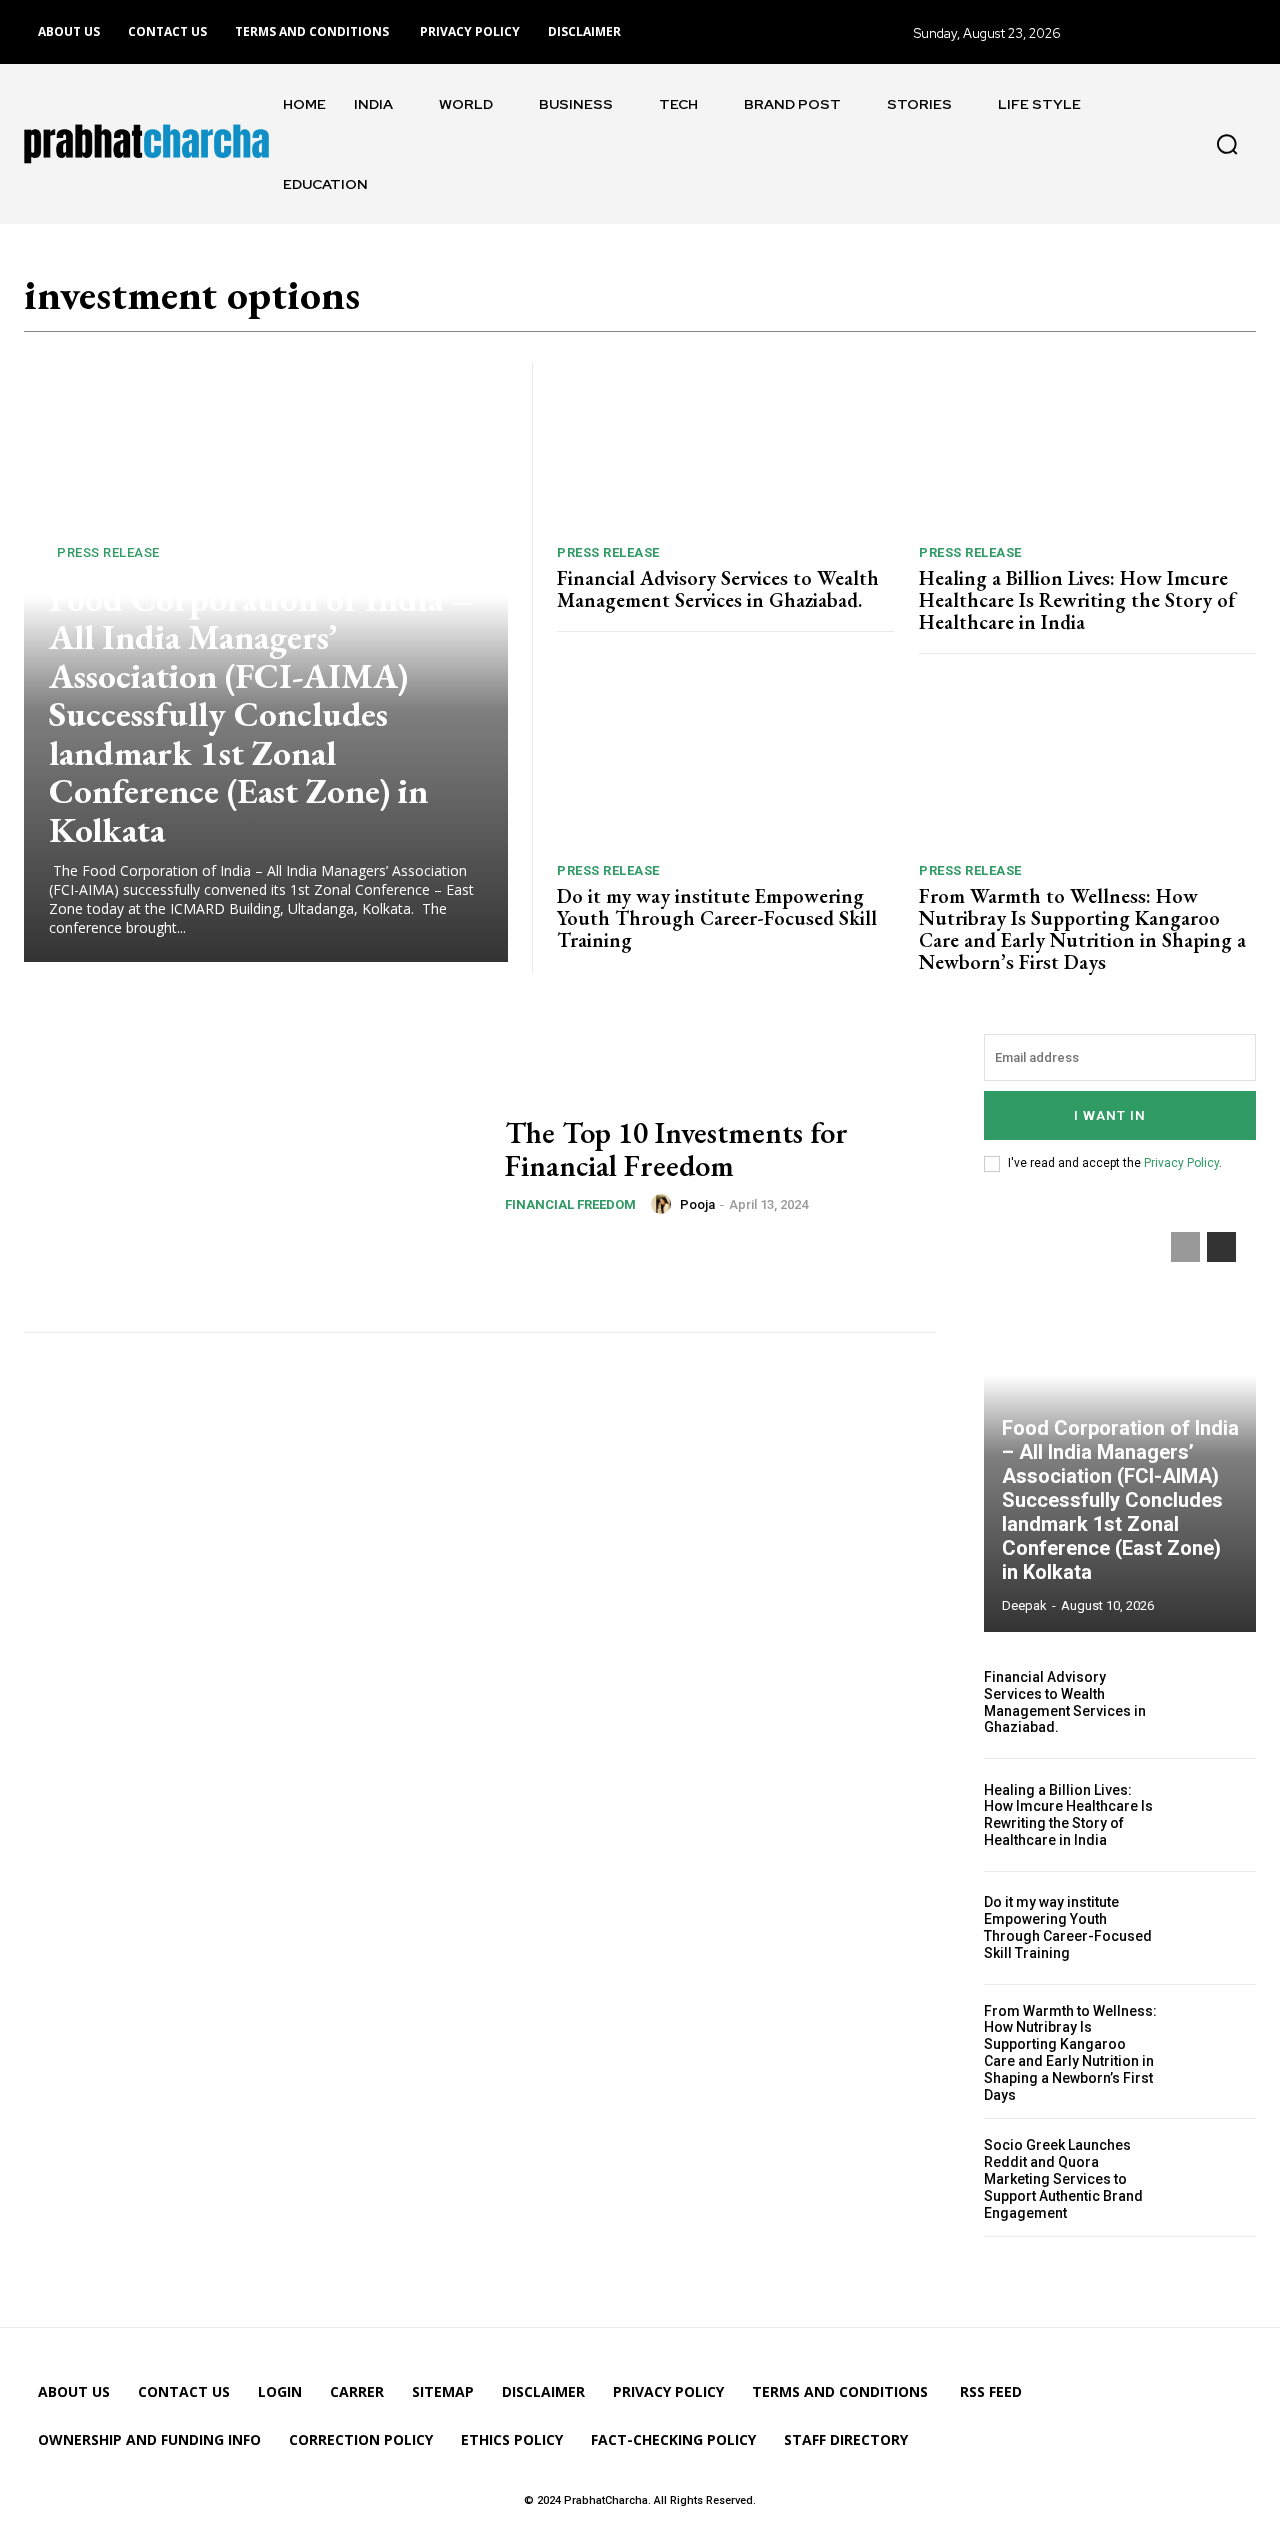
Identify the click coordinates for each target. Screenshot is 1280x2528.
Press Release (108, 552)
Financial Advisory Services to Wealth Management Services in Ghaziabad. (718, 589)
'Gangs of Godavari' (612, 304)
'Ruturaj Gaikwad (987, 304)
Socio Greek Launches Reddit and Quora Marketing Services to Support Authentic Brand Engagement (1063, 2178)
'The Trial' (1107, 304)
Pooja (697, 1204)
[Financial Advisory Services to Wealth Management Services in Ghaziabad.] (725, 446)
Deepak (1024, 1605)
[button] (1227, 144)
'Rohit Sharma (852, 304)
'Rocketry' (743, 304)
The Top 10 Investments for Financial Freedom (676, 1149)
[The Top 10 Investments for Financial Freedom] (252, 1171)
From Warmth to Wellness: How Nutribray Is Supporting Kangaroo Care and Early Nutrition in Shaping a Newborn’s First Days (1082, 929)
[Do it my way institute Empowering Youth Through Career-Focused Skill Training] (725, 763)
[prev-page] (1185, 1247)
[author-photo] (664, 1204)
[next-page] (1221, 1247)
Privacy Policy (1181, 1163)
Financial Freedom (570, 1204)
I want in (1110, 1115)
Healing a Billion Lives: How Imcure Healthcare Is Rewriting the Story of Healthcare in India (1077, 600)
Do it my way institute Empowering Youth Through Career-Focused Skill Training (717, 918)
